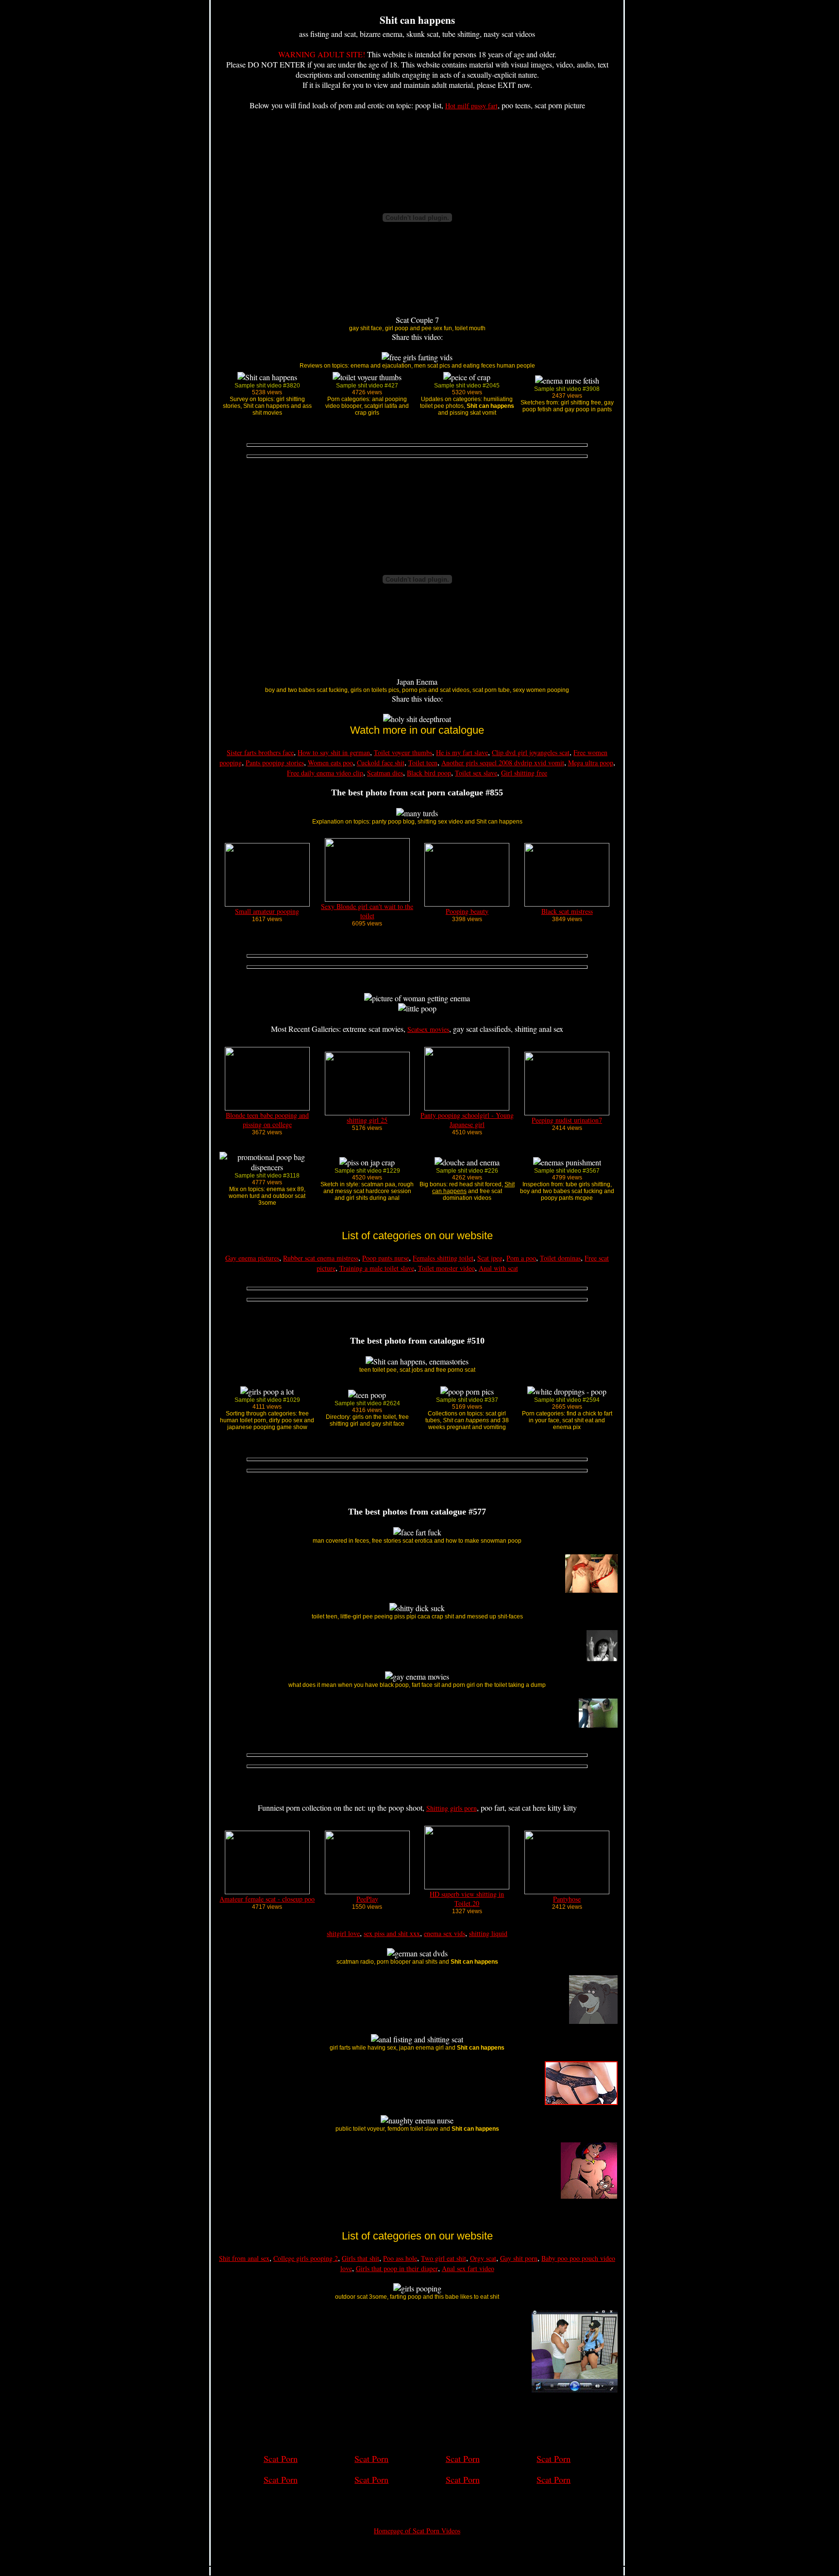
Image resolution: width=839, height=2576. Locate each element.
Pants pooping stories (275, 763)
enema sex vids (445, 1933)
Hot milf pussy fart (471, 106)
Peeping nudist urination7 (567, 1120)
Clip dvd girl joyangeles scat (531, 752)
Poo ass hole (400, 2258)
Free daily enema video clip (325, 773)
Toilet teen (423, 763)
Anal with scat (498, 1268)
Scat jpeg (490, 1258)
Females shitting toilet (443, 1258)
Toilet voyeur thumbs (403, 752)
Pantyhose (567, 1899)
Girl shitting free (524, 773)
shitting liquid (488, 1933)
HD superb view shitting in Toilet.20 (467, 1899)
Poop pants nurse (386, 1258)
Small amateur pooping (267, 911)
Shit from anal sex (244, 2258)
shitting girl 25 (367, 1120)
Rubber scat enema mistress (321, 1258)
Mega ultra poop (591, 763)
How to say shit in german (334, 752)
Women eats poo (330, 763)
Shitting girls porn (452, 1808)
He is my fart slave (462, 752)
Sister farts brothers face (260, 752)
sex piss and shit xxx (392, 1933)
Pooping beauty (467, 911)
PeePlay (367, 1899)
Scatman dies (385, 773)
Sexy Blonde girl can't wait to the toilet (367, 911)
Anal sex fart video (468, 2268)
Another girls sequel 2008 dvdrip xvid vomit (503, 763)
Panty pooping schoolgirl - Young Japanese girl (467, 1120)
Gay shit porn (519, 2258)
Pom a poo (521, 1258)
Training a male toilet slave (377, 1268)
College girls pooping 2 (306, 2258)
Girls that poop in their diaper (397, 2268)
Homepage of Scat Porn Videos (417, 2531)
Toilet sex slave (476, 773)
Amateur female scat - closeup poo (267, 1899)
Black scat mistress (567, 911)
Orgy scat (483, 2258)
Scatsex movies (428, 1029)
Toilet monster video (446, 1268)
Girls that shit (361, 2258)
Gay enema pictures (252, 1258)
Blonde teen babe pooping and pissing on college (267, 1120)
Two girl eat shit (444, 2258)
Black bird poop (429, 773)
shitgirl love (343, 1933)
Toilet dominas (560, 1258)
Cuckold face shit (381, 763)
